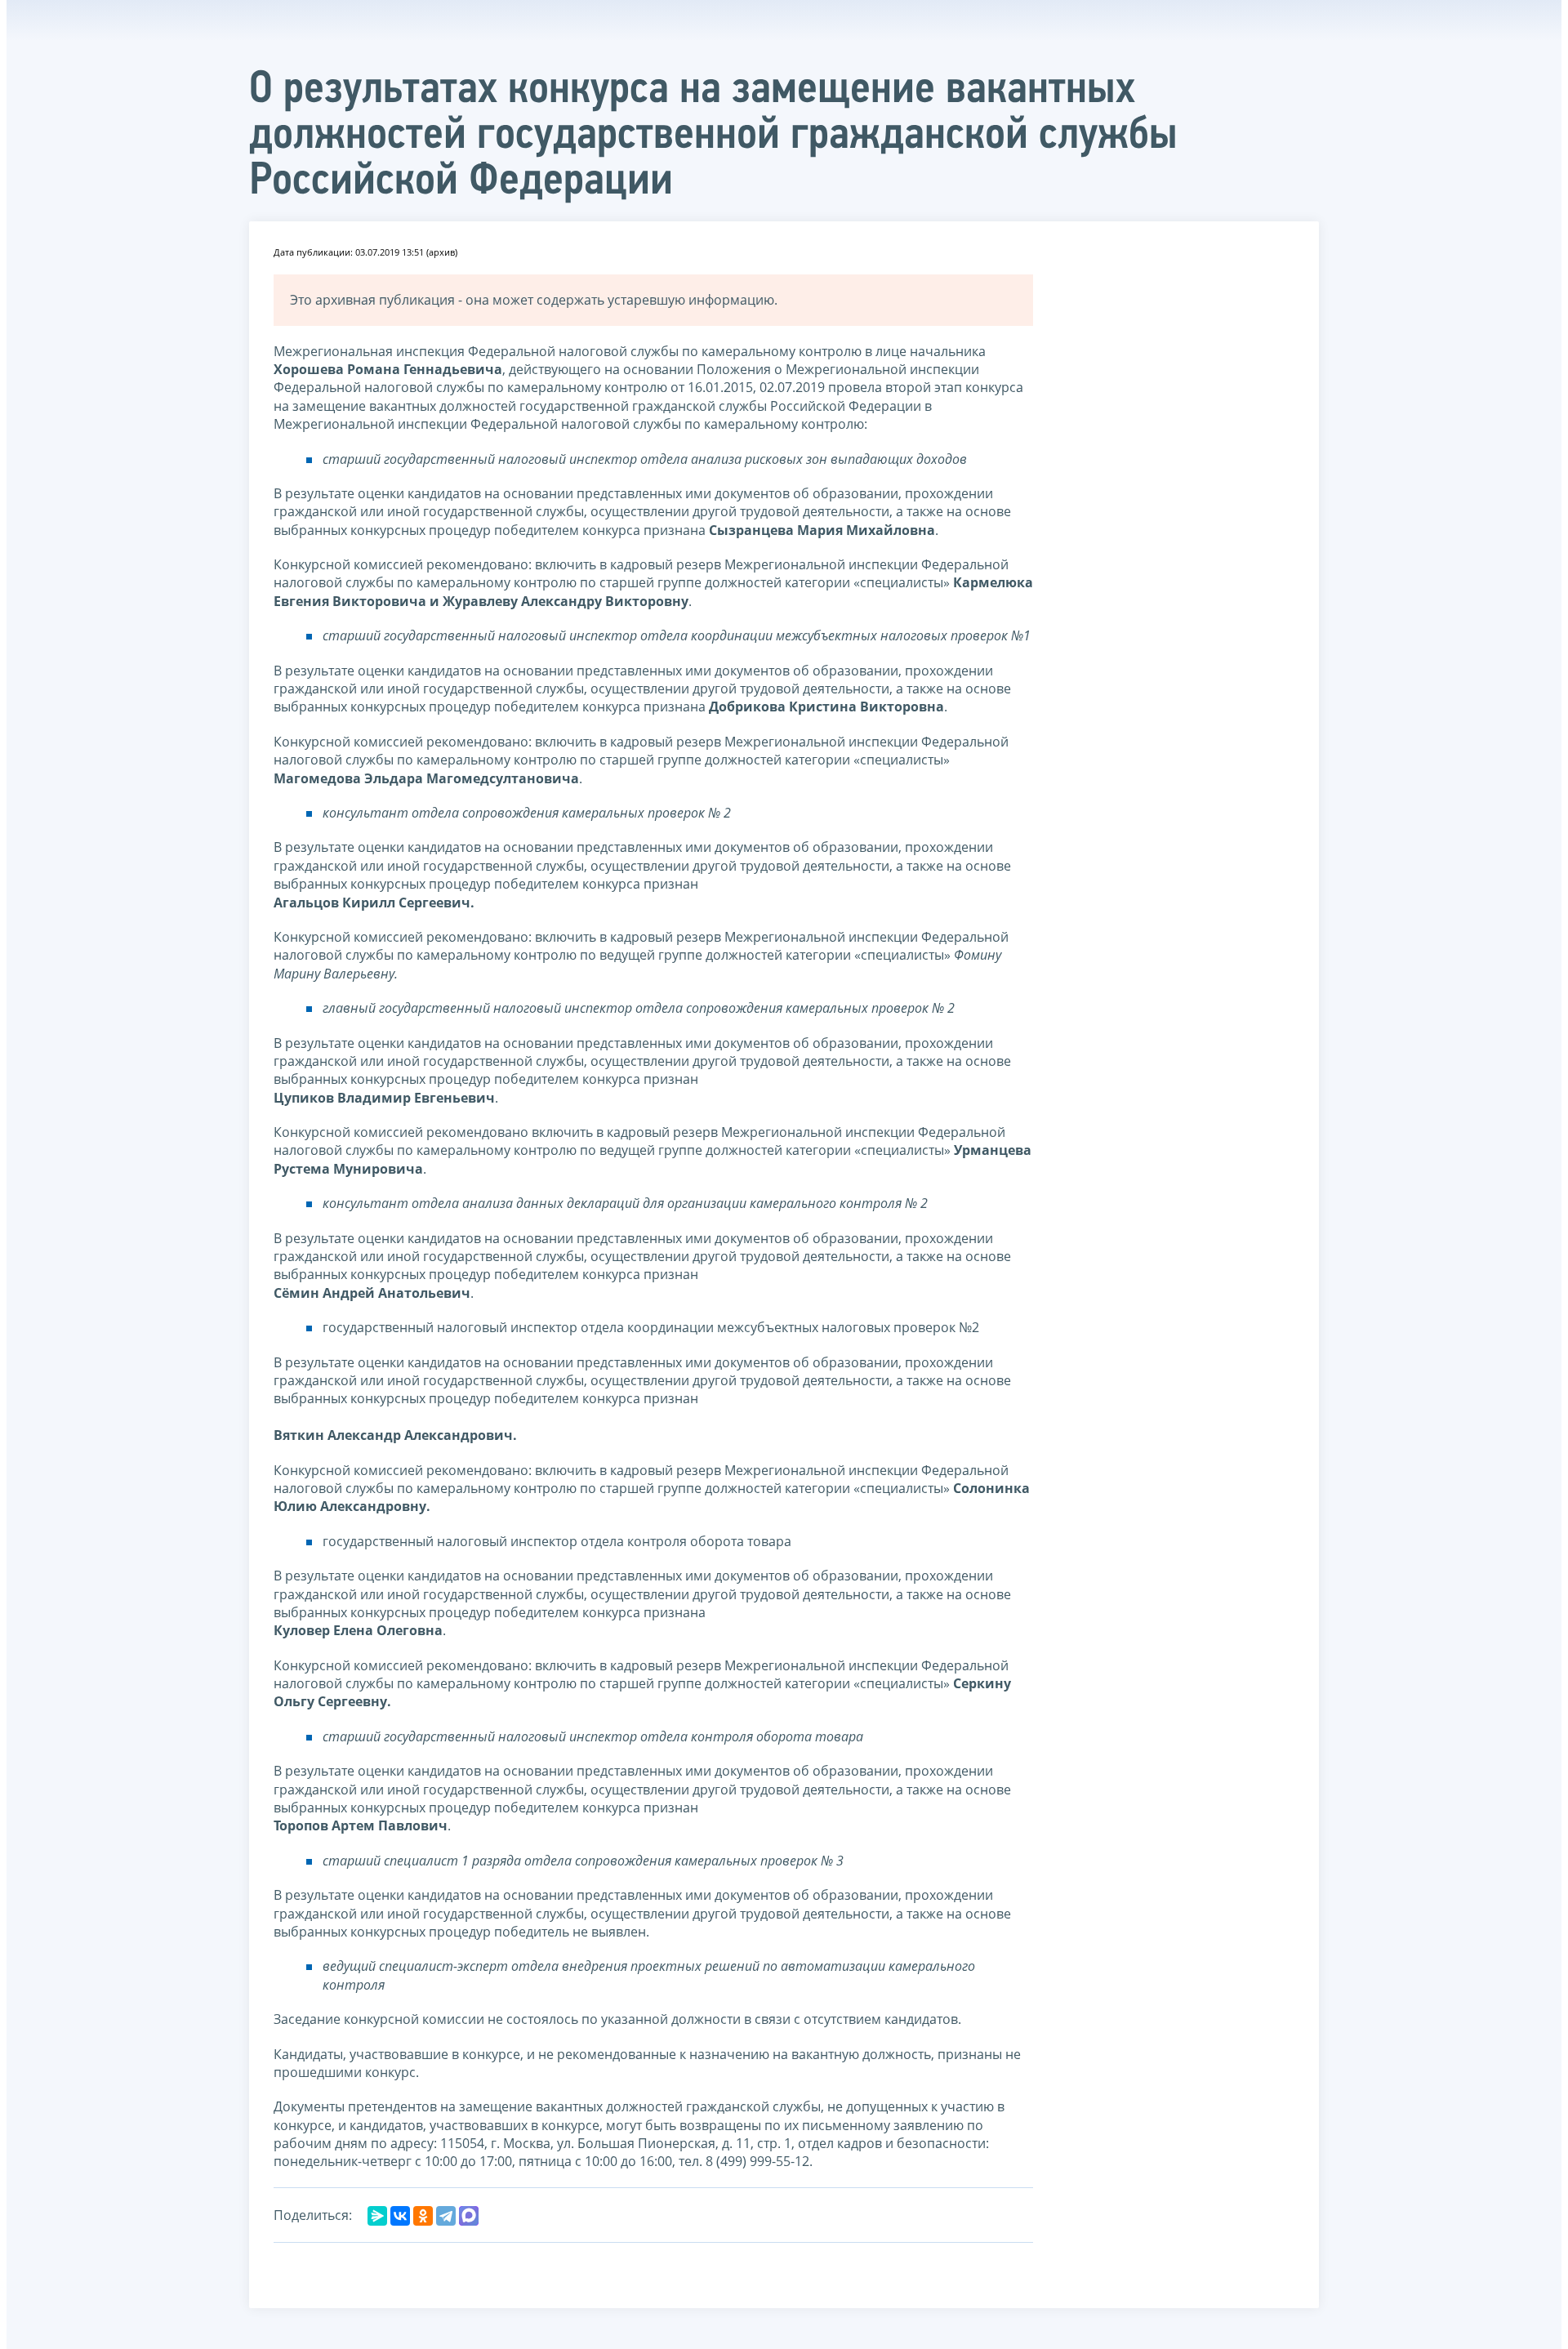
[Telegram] (446, 2216)
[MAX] (469, 2216)
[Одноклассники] (423, 2216)
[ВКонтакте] (400, 2216)
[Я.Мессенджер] (377, 2216)
